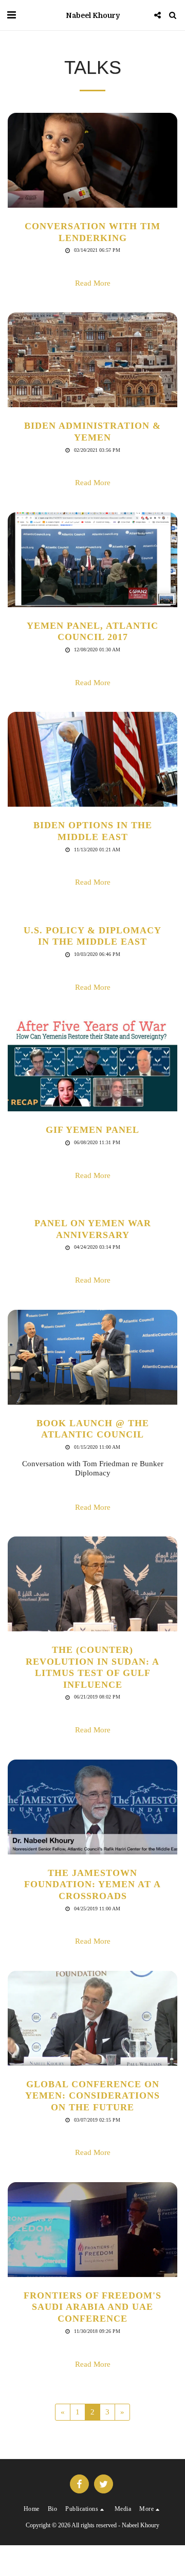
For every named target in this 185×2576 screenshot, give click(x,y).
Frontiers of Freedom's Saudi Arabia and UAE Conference (92, 2307)
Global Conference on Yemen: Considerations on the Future (92, 2096)
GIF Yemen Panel (92, 1130)
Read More (93, 283)
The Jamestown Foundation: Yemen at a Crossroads (92, 1884)
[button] (11, 15)
